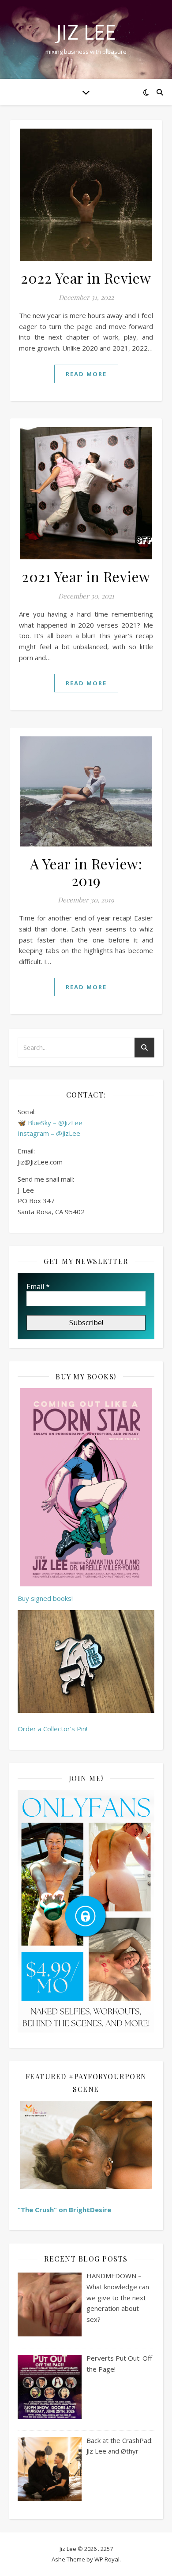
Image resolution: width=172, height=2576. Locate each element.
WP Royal (107, 2559)
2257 (107, 2549)
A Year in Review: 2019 (86, 872)
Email (38, 1286)
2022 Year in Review (86, 278)
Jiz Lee (86, 32)
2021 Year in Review (86, 576)
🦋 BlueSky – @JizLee (50, 1123)
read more (86, 374)
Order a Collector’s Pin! (52, 1729)
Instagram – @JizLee (49, 1133)
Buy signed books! (45, 1598)
